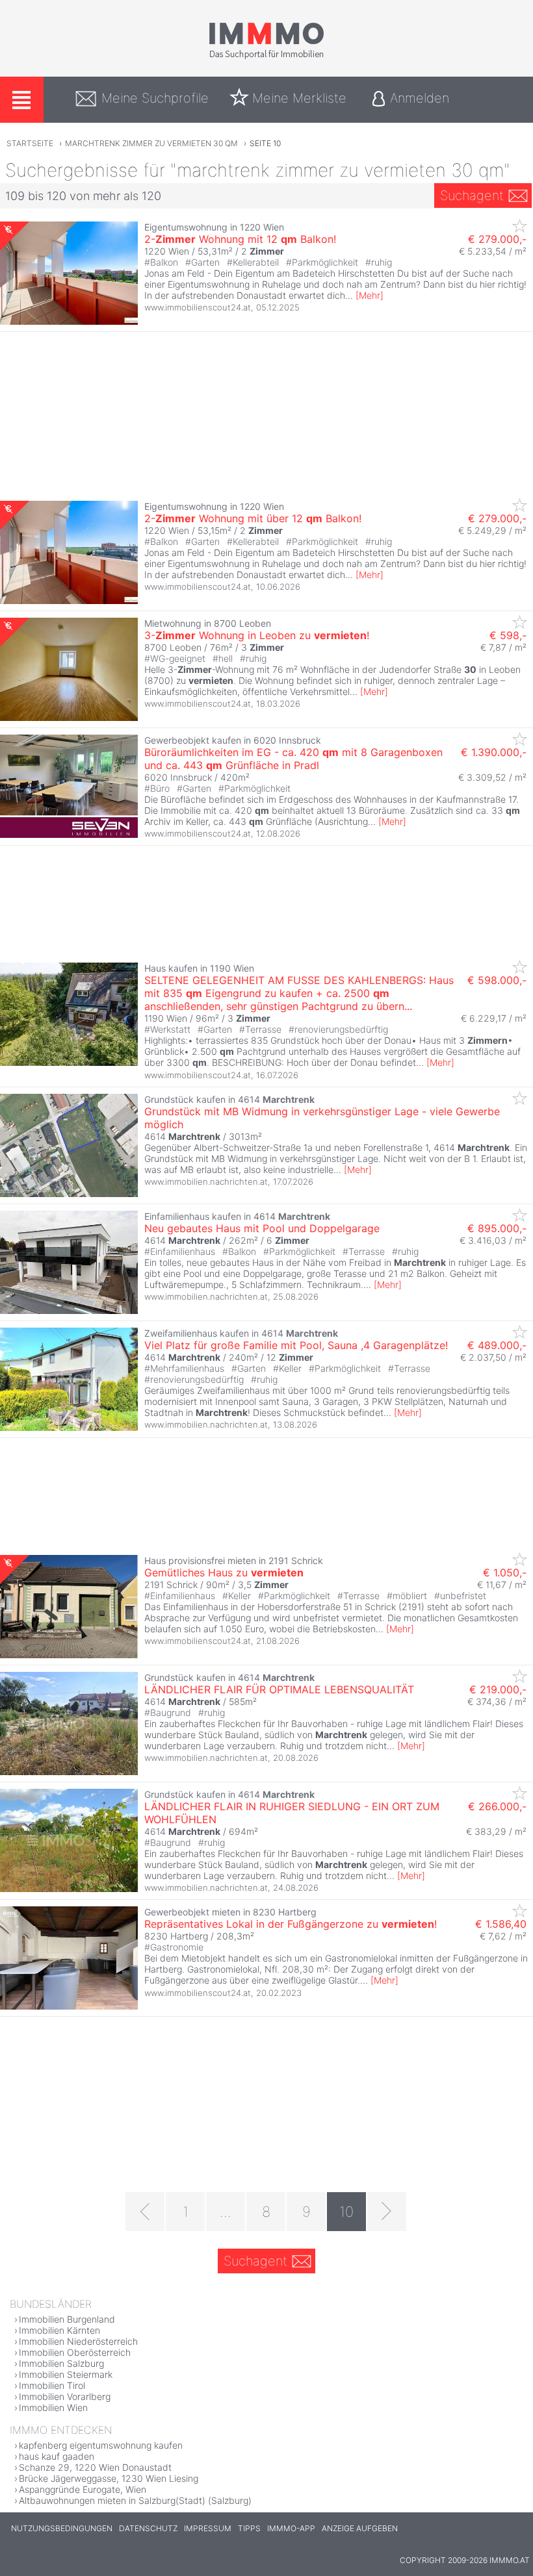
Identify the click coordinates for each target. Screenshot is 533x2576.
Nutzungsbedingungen (62, 2528)
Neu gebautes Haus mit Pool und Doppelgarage (262, 1228)
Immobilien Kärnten (59, 2330)
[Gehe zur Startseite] (266, 57)
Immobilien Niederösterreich (78, 2341)
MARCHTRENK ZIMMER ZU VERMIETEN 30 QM (151, 143)
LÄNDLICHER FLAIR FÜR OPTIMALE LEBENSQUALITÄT (279, 1689)
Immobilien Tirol (52, 2385)
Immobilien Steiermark (66, 2374)
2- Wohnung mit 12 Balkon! (240, 239)
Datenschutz (148, 2528)
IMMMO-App (291, 2528)
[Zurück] (145, 2212)
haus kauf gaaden (57, 2456)
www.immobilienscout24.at (198, 307)
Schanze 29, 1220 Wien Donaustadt (95, 2467)
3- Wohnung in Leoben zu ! (257, 635)
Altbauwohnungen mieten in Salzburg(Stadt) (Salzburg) (135, 2500)
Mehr (370, 295)
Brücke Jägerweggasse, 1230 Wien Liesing (109, 2478)
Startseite (30, 143)
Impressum (208, 2528)
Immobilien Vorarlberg (65, 2396)
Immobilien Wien (53, 2407)
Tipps (249, 2528)
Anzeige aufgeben (360, 2528)
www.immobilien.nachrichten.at (206, 1181)
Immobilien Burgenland (67, 2319)
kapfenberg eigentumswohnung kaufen (101, 2445)
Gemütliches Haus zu (224, 1572)
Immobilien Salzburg (61, 2363)
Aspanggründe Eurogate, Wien (83, 2489)
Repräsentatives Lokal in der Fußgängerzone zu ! (291, 1924)
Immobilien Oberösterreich (75, 2352)
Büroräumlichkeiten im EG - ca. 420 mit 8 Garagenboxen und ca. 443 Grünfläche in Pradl (293, 759)
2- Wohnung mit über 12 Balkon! (253, 518)
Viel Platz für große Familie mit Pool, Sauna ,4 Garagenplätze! (296, 1345)
